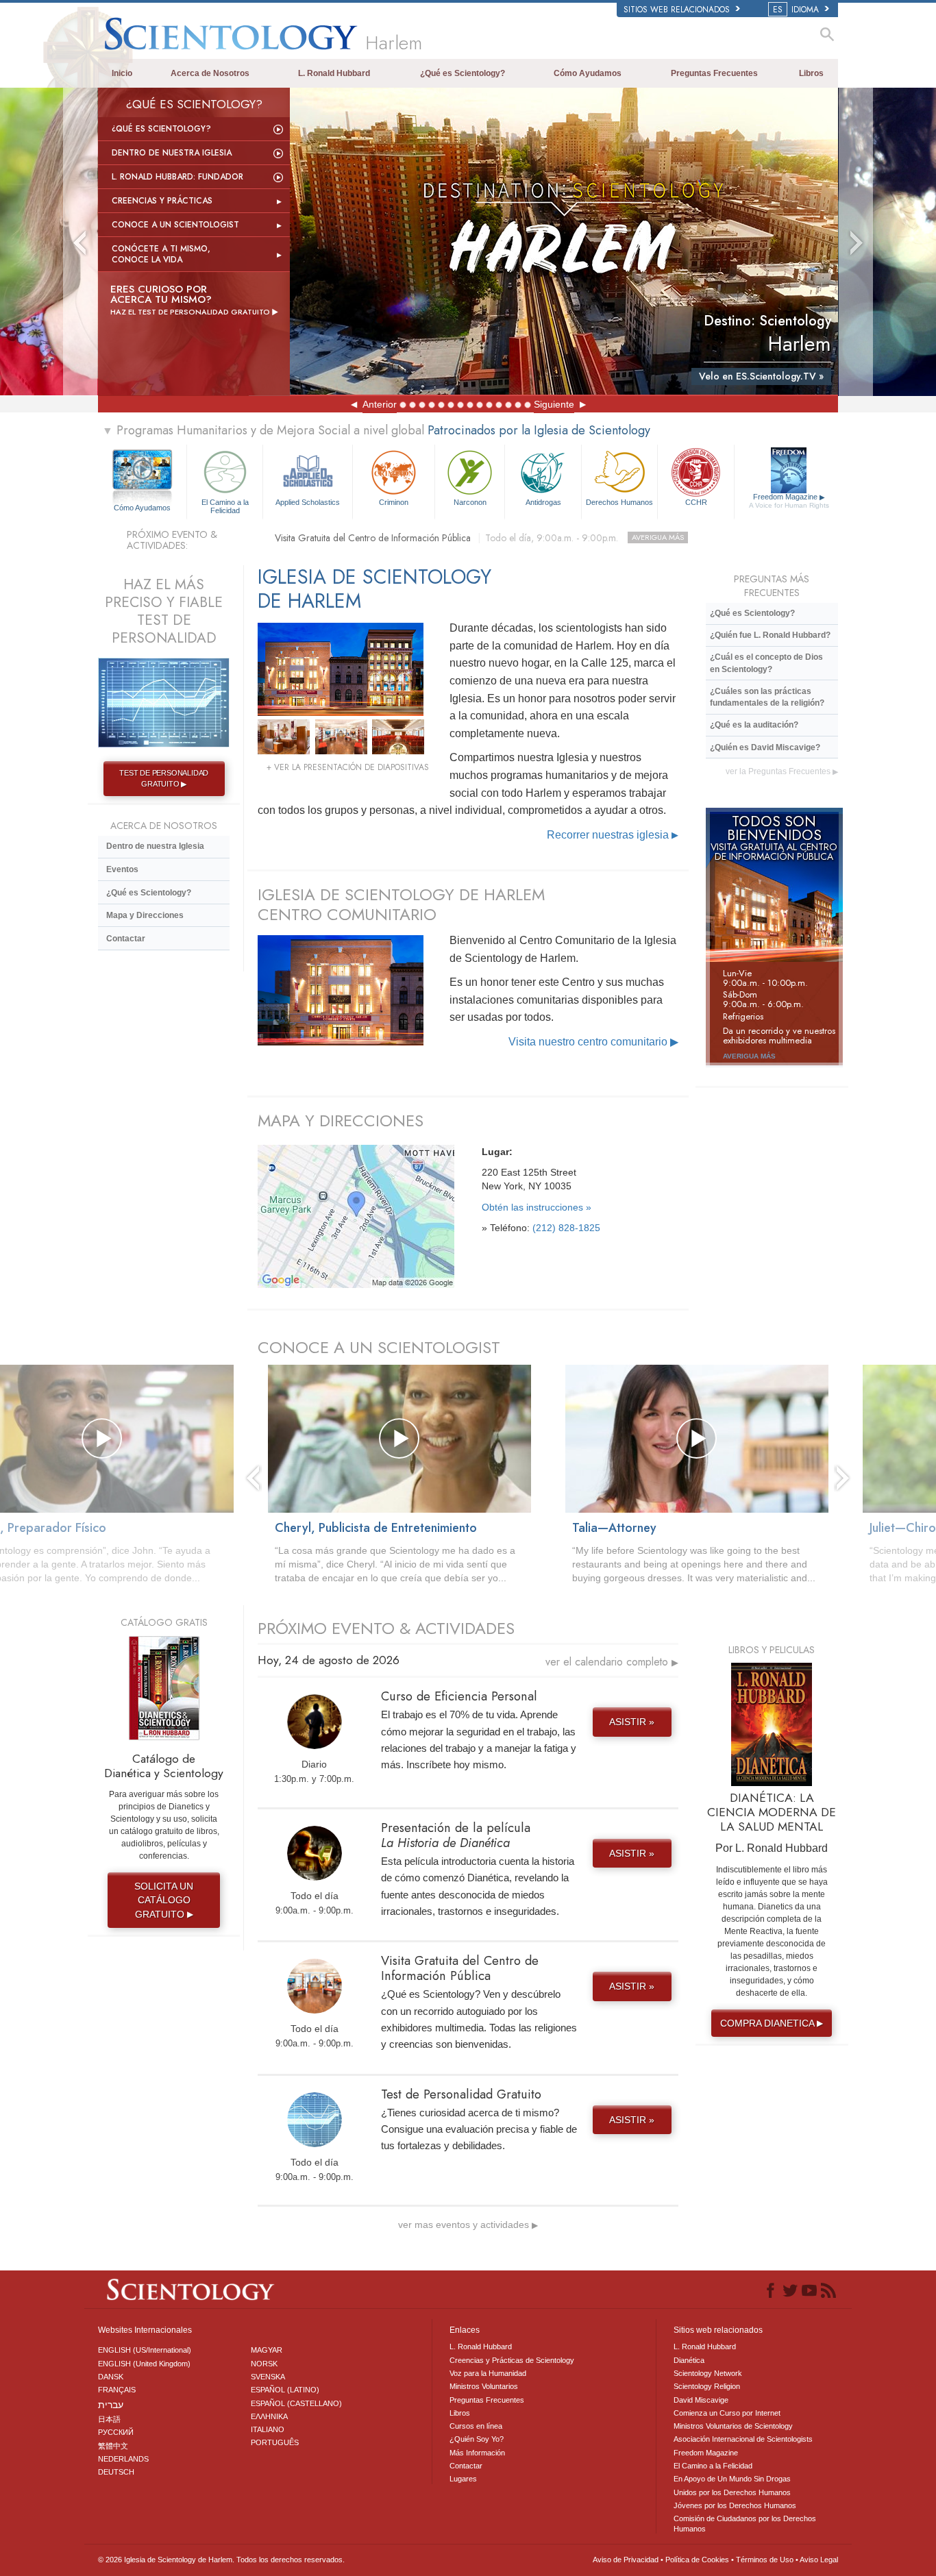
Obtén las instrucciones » (537, 1207)
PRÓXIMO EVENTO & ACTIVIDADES (386, 1628)
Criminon (394, 502)
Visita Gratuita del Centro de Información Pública (479, 538)
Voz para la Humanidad (488, 2373)
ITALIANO (268, 2429)
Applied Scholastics (308, 502)
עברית (111, 2405)
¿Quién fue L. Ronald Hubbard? (770, 635)
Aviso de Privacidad (626, 2560)
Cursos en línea (476, 2426)
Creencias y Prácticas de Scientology (512, 2360)
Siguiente (554, 404)
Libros (811, 73)
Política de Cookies (697, 2560)
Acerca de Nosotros (210, 73)
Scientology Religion (707, 2386)
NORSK (264, 2364)
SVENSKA (268, 2377)
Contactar (126, 939)
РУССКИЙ (116, 2432)
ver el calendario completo (612, 1662)
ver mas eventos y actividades (468, 2225)
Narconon (470, 502)
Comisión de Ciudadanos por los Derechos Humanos (745, 2523)
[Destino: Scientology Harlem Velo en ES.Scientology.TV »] (564, 241)
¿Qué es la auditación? (754, 725)
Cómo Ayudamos (588, 73)
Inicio (122, 73)
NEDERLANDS (123, 2459)
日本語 (109, 2419)
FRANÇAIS (117, 2390)
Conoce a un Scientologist (175, 225)
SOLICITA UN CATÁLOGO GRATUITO (164, 1900)
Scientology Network (708, 2373)
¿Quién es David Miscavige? (765, 747)
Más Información (477, 2453)
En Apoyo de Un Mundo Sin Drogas (732, 2479)
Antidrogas (543, 502)
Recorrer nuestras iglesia (613, 835)
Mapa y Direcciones (145, 915)
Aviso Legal (819, 2560)
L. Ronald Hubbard (334, 73)
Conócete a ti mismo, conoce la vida (161, 254)
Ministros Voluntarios (484, 2386)
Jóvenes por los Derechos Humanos (735, 2505)
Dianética (689, 2360)
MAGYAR (267, 2350)
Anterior (380, 404)
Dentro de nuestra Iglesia (172, 153)
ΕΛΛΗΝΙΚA (269, 2416)
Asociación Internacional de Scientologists (743, 2439)
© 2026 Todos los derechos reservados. (221, 2560)
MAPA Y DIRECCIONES (341, 1120)
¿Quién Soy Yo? (477, 2439)
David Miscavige (701, 2400)
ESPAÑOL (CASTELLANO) (296, 2403)
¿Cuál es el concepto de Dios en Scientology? (766, 663)
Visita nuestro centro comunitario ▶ (593, 1042)
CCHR (696, 502)
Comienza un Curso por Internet (727, 2413)
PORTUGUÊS (275, 2442)
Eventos (122, 869)
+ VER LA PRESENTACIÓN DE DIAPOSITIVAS (348, 767)
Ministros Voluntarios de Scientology (733, 2426)
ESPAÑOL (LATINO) (285, 2390)
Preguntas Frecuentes (714, 73)
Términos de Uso (765, 2560)
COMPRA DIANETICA (772, 2023)
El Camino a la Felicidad (225, 506)
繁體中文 (113, 2446)
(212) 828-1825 (566, 1228)
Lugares (463, 2479)
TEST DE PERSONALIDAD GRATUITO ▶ (164, 778)
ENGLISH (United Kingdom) (144, 2364)
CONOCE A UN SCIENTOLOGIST (379, 1347)
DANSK (111, 2377)
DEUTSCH (116, 2472)
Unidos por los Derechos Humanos (732, 2492)
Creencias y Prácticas (162, 201)
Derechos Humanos (619, 502)
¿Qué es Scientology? (463, 73)
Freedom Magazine (789, 501)
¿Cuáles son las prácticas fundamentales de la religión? (767, 697)
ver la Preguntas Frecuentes (782, 771)
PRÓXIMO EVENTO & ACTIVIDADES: (172, 540)
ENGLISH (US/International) (145, 2350)
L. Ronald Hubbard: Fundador (177, 177)
